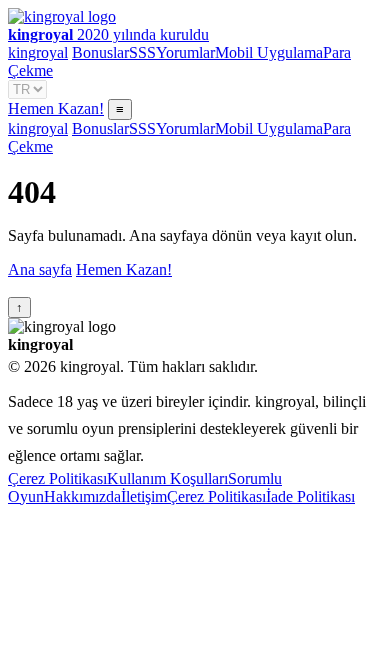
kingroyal (38, 52)
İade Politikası (310, 496)
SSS (142, 52)
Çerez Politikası (57, 478)
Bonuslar (100, 52)
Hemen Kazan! (56, 108)
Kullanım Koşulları (167, 478)
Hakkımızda (82, 496)
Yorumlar (185, 52)
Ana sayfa (40, 269)
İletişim (144, 496)
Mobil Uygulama (269, 52)
